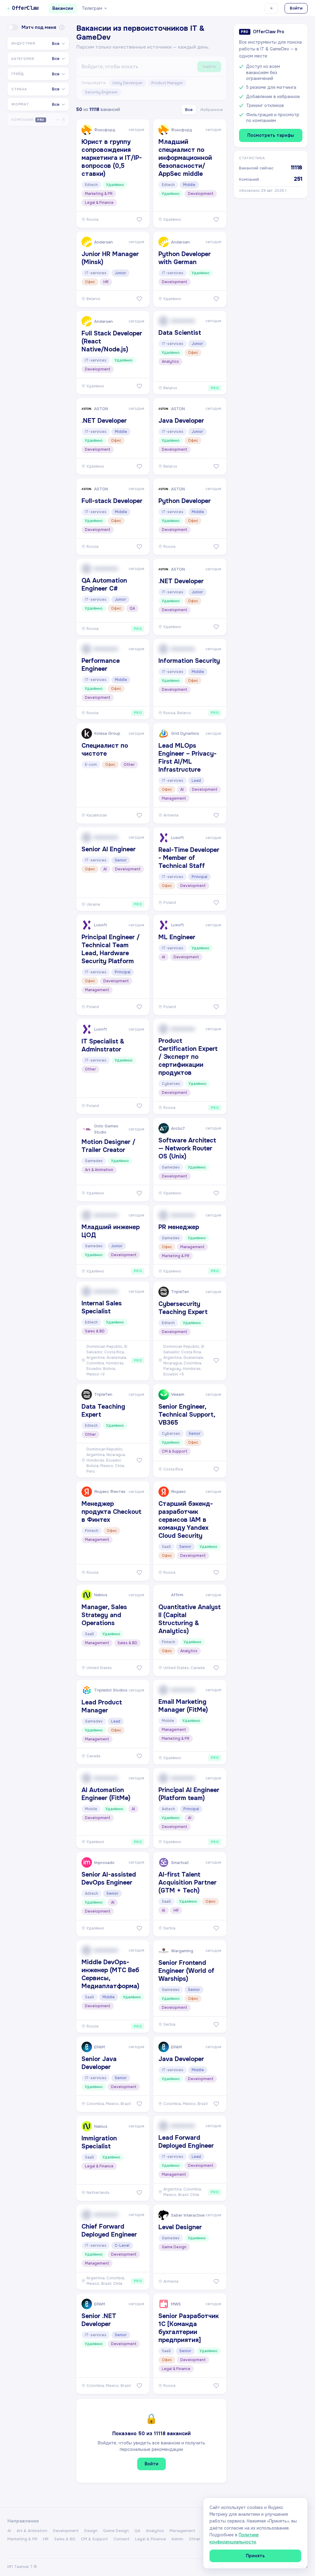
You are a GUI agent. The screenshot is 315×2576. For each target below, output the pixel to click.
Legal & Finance (150, 2539)
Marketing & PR (22, 2539)
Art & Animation (32, 2531)
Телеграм (92, 8)
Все (189, 110)
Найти (209, 67)
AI (9, 2531)
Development (66, 2531)
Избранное (212, 110)
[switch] (13, 27)
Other (195, 2539)
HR (46, 2539)
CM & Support (94, 2539)
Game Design (116, 2531)
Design (91, 2531)
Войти (296, 8)
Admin (177, 2539)
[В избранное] (139, 220)
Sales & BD (65, 2539)
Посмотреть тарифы (271, 135)
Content (122, 2539)
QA (137, 2531)
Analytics (155, 2531)
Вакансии (63, 8)
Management (182, 2531)
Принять (255, 2556)
